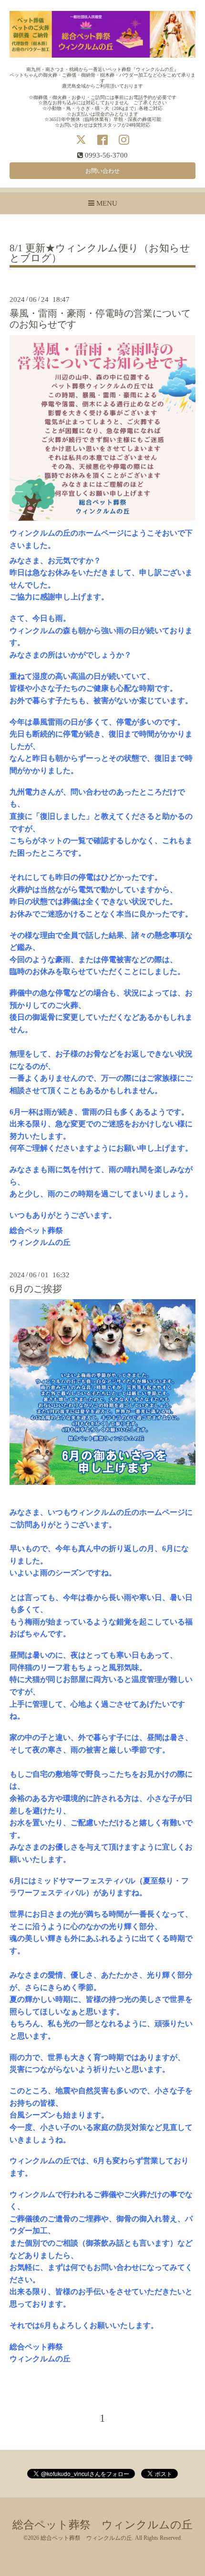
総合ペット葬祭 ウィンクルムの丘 (102, 2525)
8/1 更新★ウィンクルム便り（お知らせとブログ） (100, 254)
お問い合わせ (102, 171)
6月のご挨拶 (36, 1289)
